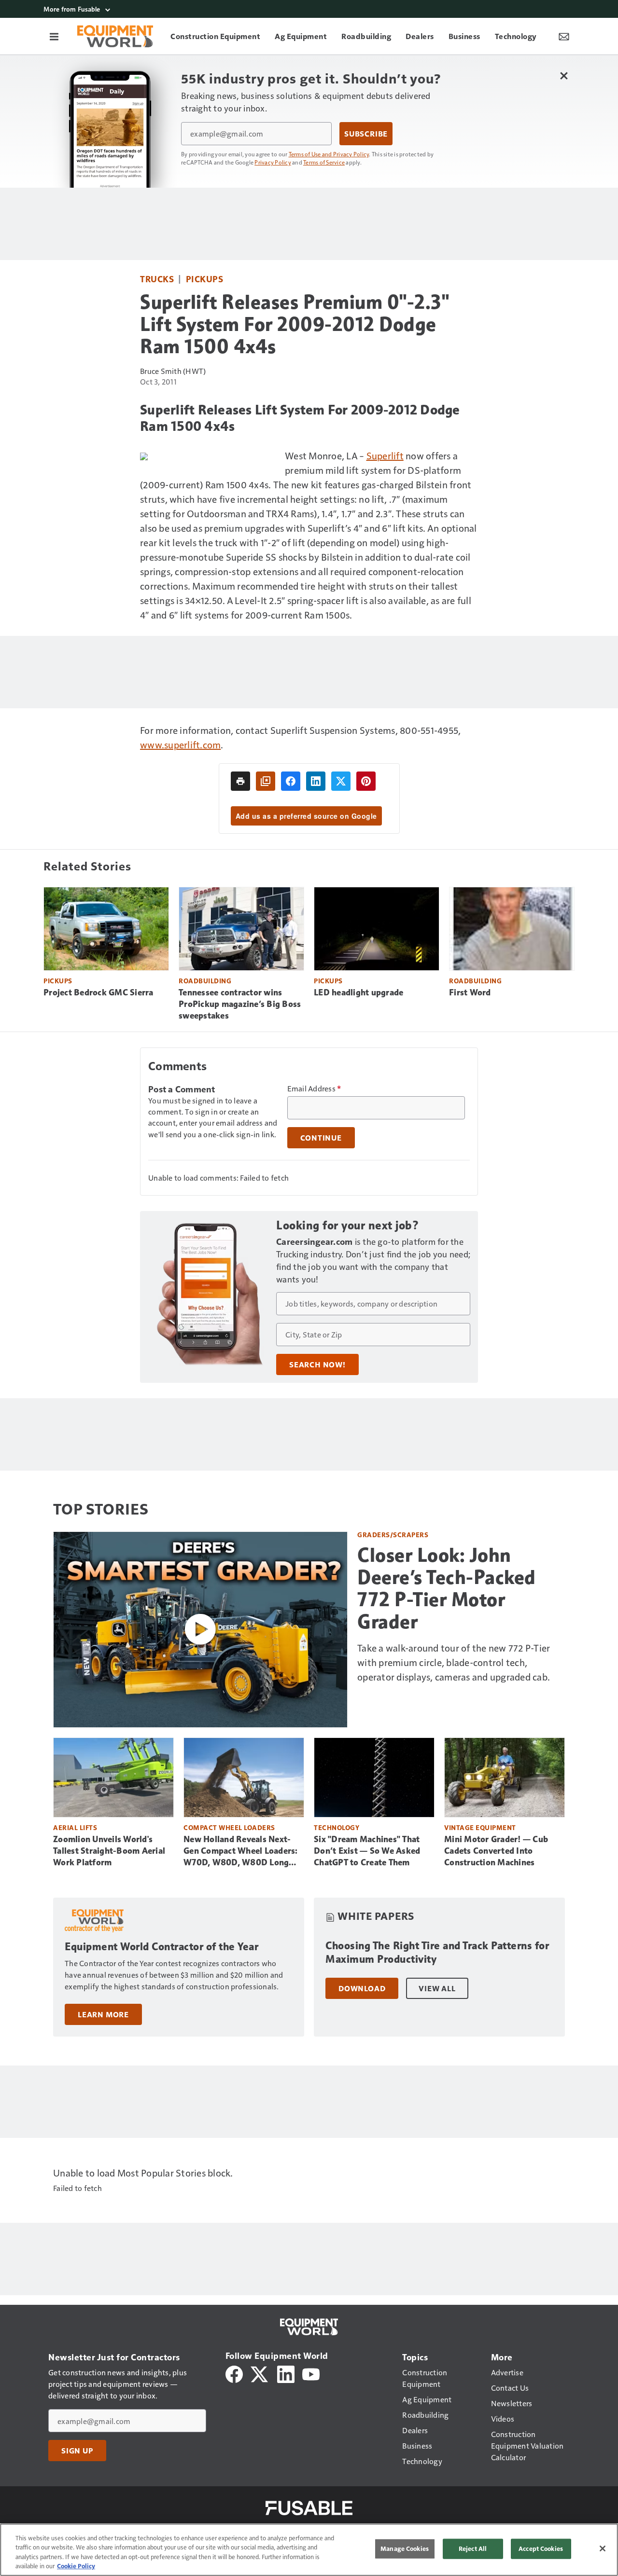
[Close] (603, 2548)
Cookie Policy (76, 2566)
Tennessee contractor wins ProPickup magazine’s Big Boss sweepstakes (240, 1004)
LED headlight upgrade (358, 992)
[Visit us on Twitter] (260, 2373)
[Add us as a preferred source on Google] (266, 781)
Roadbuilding (205, 981)
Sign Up (77, 2451)
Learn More (103, 2014)
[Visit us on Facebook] (234, 2373)
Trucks (157, 279)
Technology (337, 1827)
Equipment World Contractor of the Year (162, 1947)
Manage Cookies (405, 2548)
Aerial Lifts (75, 1827)
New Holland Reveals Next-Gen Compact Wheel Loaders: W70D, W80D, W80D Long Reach (241, 1851)
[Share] (291, 781)
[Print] (240, 781)
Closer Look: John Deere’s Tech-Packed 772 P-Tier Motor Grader (447, 1588)
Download (362, 1988)
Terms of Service (324, 162)
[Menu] (54, 36)
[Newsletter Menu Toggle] (564, 36)
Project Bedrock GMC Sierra (98, 992)
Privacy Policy (273, 162)
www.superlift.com (180, 744)
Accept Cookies (541, 2548)
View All (437, 1988)
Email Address (314, 1088)
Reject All (473, 2548)
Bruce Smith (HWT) (173, 371)
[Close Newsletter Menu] (564, 76)
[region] (309, 2550)
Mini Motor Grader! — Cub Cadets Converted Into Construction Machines (496, 1851)
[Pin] (366, 781)
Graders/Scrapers (393, 1535)
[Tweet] (341, 781)
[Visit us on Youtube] (311, 2373)
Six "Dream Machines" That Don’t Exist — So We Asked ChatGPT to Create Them (367, 1851)
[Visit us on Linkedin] (286, 2373)
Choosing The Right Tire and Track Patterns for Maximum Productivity (437, 1952)
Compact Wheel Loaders (229, 1827)
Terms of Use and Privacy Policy (329, 154)
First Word (470, 992)
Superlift (385, 455)
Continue (321, 1138)
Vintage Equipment (480, 1827)
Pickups (205, 279)
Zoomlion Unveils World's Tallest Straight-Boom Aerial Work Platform (109, 1851)
